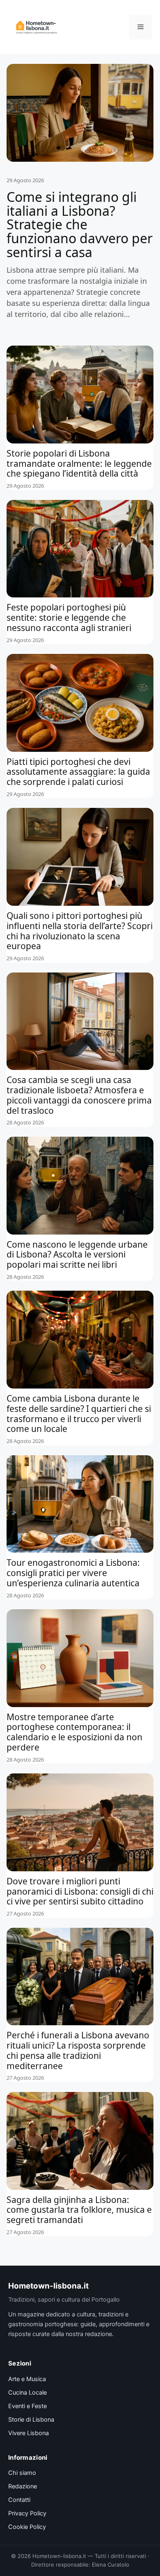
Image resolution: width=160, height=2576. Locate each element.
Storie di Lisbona (31, 2420)
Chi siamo (22, 2473)
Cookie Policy (27, 2527)
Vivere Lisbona (29, 2433)
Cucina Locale (27, 2393)
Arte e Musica (27, 2379)
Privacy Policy (27, 2513)
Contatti (19, 2500)
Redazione (23, 2486)
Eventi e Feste (27, 2406)
